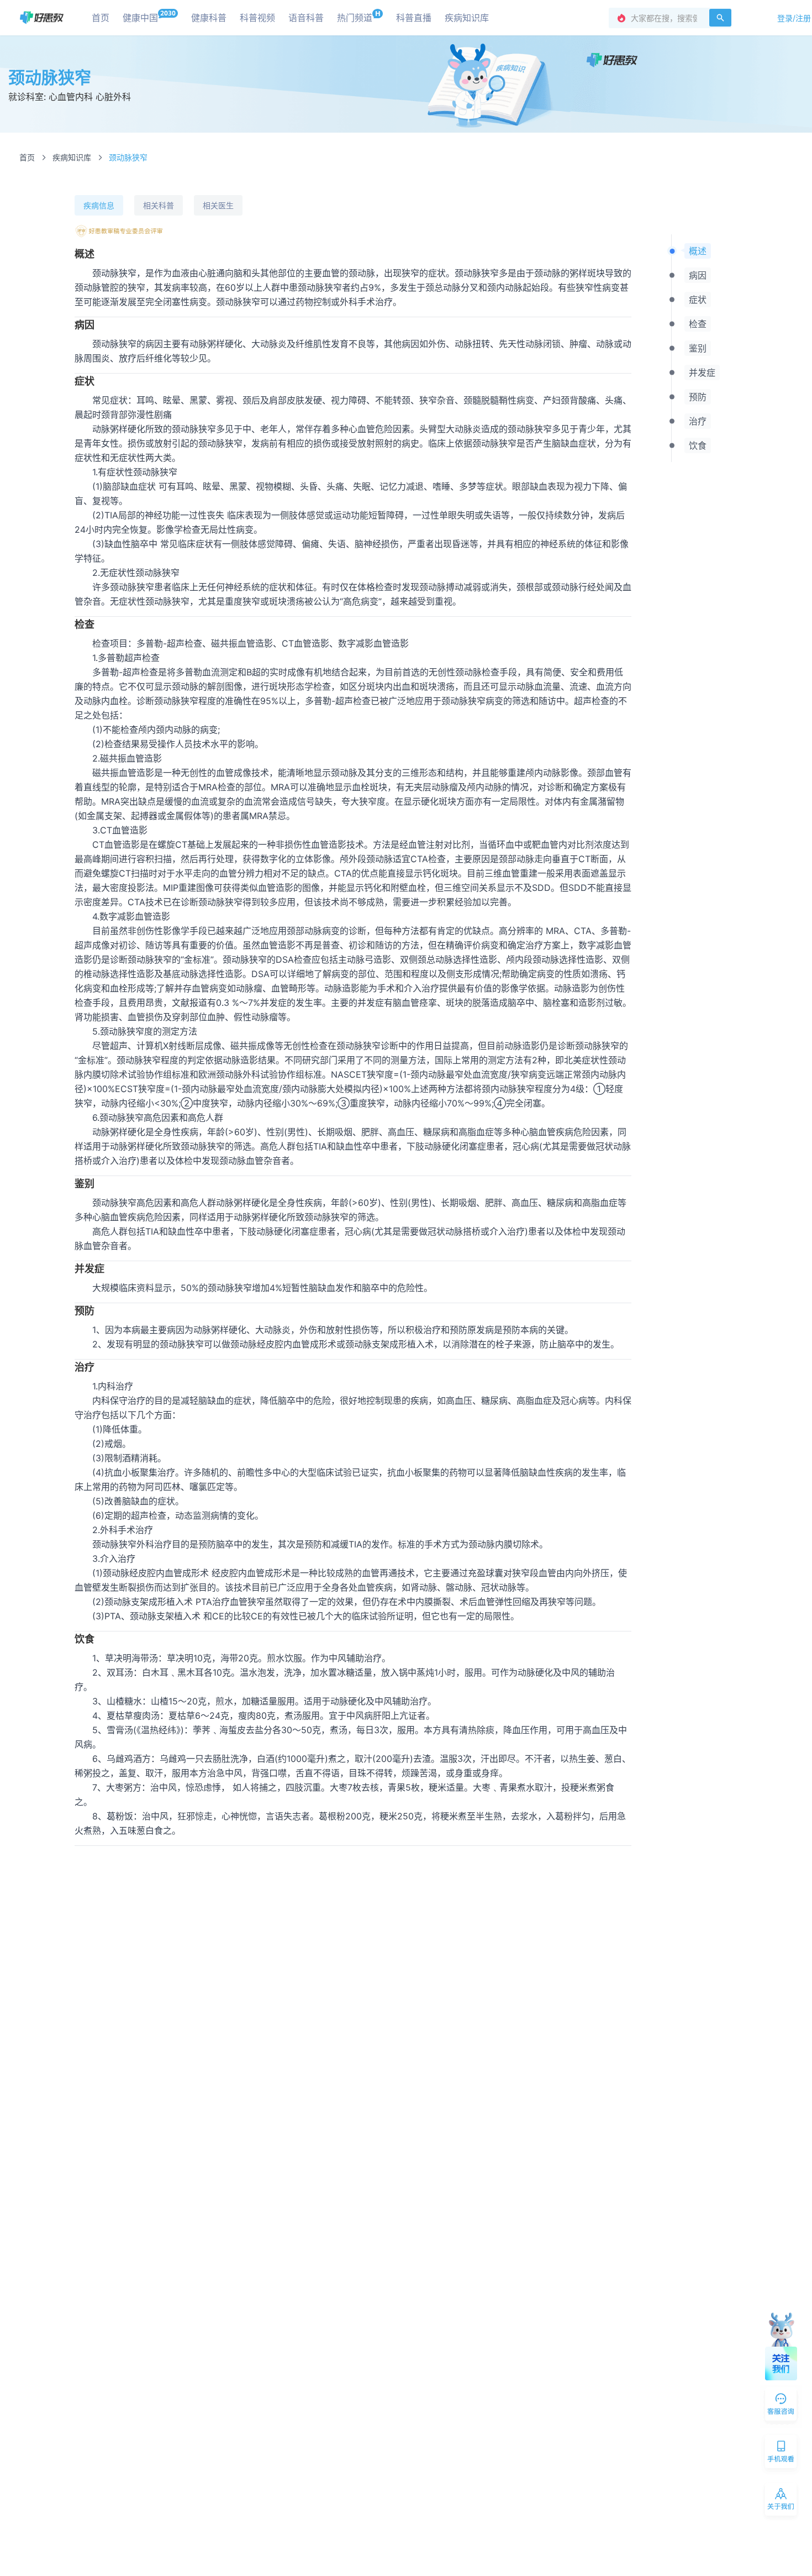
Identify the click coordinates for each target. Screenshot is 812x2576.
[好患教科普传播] (42, 17)
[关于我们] (782, 2501)
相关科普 (159, 205)
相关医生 (218, 205)
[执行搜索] (720, 18)
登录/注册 (794, 18)
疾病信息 (99, 205)
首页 (27, 157)
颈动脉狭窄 (128, 157)
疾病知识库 (72, 157)
